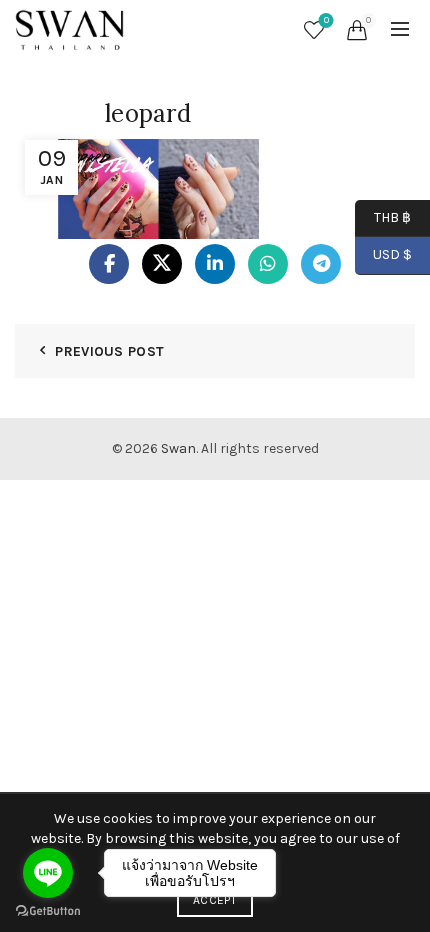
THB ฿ (383, 216)
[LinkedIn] (215, 264)
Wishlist (326, 20)
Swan (178, 448)
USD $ (392, 254)
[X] (162, 264)
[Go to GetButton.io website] (48, 911)
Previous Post (109, 351)
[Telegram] (321, 264)
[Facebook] (109, 264)
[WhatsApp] (268, 264)
